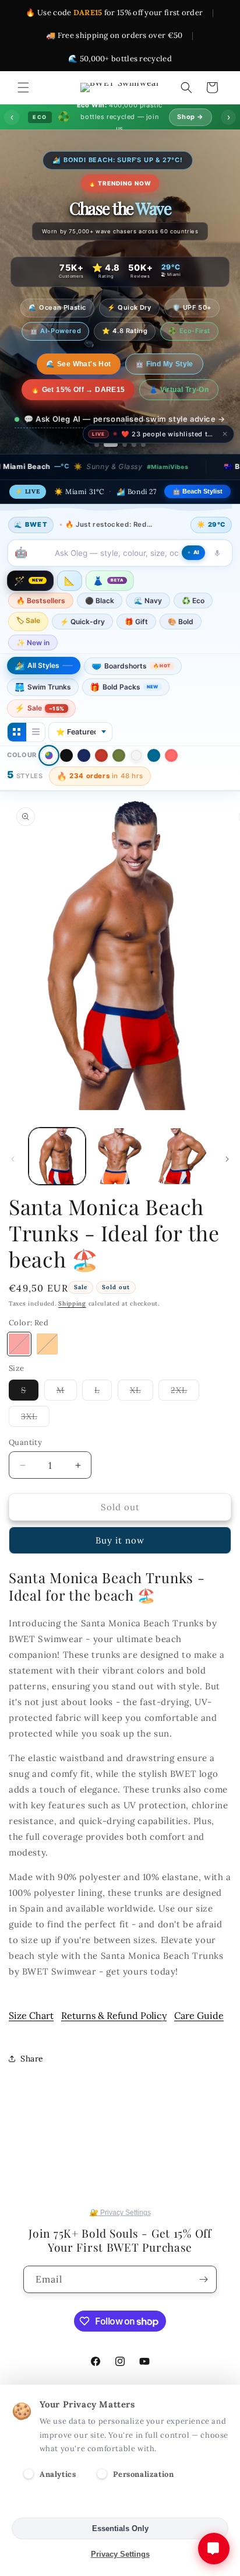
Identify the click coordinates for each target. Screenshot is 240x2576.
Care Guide (199, 2015)
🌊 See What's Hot (78, 364)
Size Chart (31, 2015)
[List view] (36, 732)
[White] (136, 755)
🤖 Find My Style (164, 364)
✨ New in (33, 643)
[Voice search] (217, 553)
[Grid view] (17, 732)
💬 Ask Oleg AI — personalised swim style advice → (125, 419)
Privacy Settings (120, 2554)
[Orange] (47, 1344)
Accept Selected (120, 2503)
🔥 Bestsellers (41, 601)
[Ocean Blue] (154, 755)
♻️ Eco (193, 601)
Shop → (190, 117)
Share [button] (32, 2059)
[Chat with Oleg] (214, 2549)
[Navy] (84, 755)
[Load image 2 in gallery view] (120, 1156)
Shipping (72, 1303)
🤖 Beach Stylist (197, 491)
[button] (23, 87)
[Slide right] (227, 1159)
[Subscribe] (203, 2279)
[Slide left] (13, 1159)
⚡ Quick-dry (82, 622)
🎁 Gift (136, 622)
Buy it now (120, 1540)
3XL (35, 1419)
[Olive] (119, 755)
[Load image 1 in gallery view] (57, 1156)
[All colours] (49, 755)
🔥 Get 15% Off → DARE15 (78, 390)
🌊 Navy (148, 601)
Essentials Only (120, 2528)
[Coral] (171, 755)
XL (142, 1392)
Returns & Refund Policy (114, 2015)
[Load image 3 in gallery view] (182, 1156)
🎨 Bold (181, 622)
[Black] (66, 755)
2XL (185, 1392)
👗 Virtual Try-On (179, 390)
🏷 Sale (28, 620)
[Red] (101, 755)
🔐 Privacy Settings (120, 2213)
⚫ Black (100, 601)
